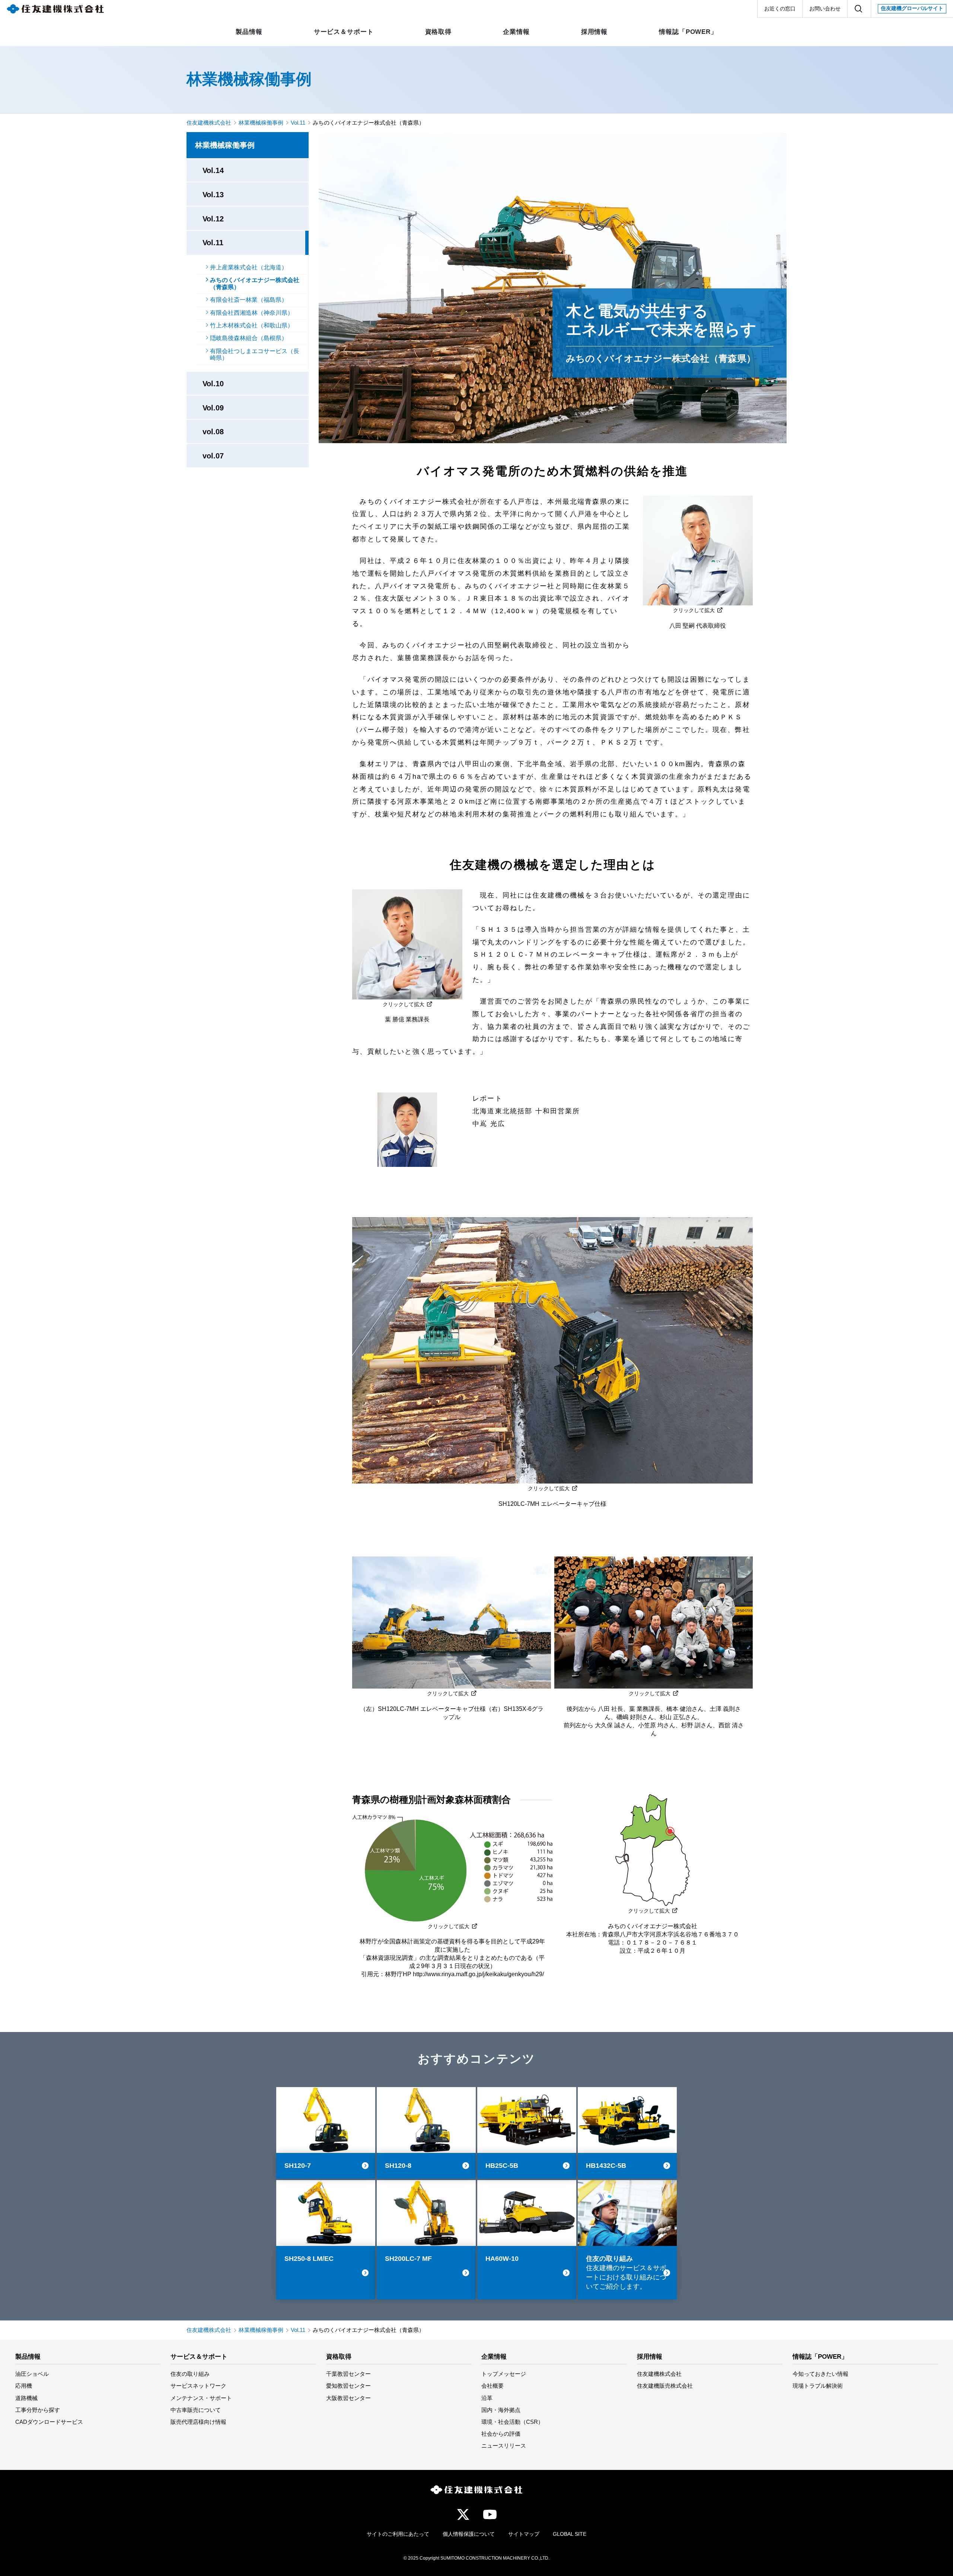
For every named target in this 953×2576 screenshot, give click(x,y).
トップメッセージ (504, 2374)
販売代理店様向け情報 (198, 2422)
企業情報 (494, 2357)
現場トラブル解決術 (818, 2386)
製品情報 (28, 2357)
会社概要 (493, 2386)
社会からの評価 (501, 2434)
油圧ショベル (32, 2374)
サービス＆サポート (199, 2357)
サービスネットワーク (198, 2386)
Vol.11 (298, 123)
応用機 (24, 2386)
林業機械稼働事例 (249, 79)
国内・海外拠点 (501, 2410)
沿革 (487, 2398)
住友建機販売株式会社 (665, 2386)
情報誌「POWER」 (820, 2357)
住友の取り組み (190, 2374)
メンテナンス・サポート (201, 2398)
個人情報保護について (469, 2534)
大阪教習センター (348, 2398)
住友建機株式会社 (209, 123)
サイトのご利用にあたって (398, 2534)
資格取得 (339, 2357)
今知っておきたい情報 (820, 2374)
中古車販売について (196, 2410)
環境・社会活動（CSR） (512, 2422)
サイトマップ (524, 2534)
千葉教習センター (348, 2374)
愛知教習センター (348, 2386)
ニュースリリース (504, 2446)
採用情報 (650, 2357)
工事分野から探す (38, 2410)
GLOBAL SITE (570, 2534)
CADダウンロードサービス (49, 2422)
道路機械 (26, 2398)
